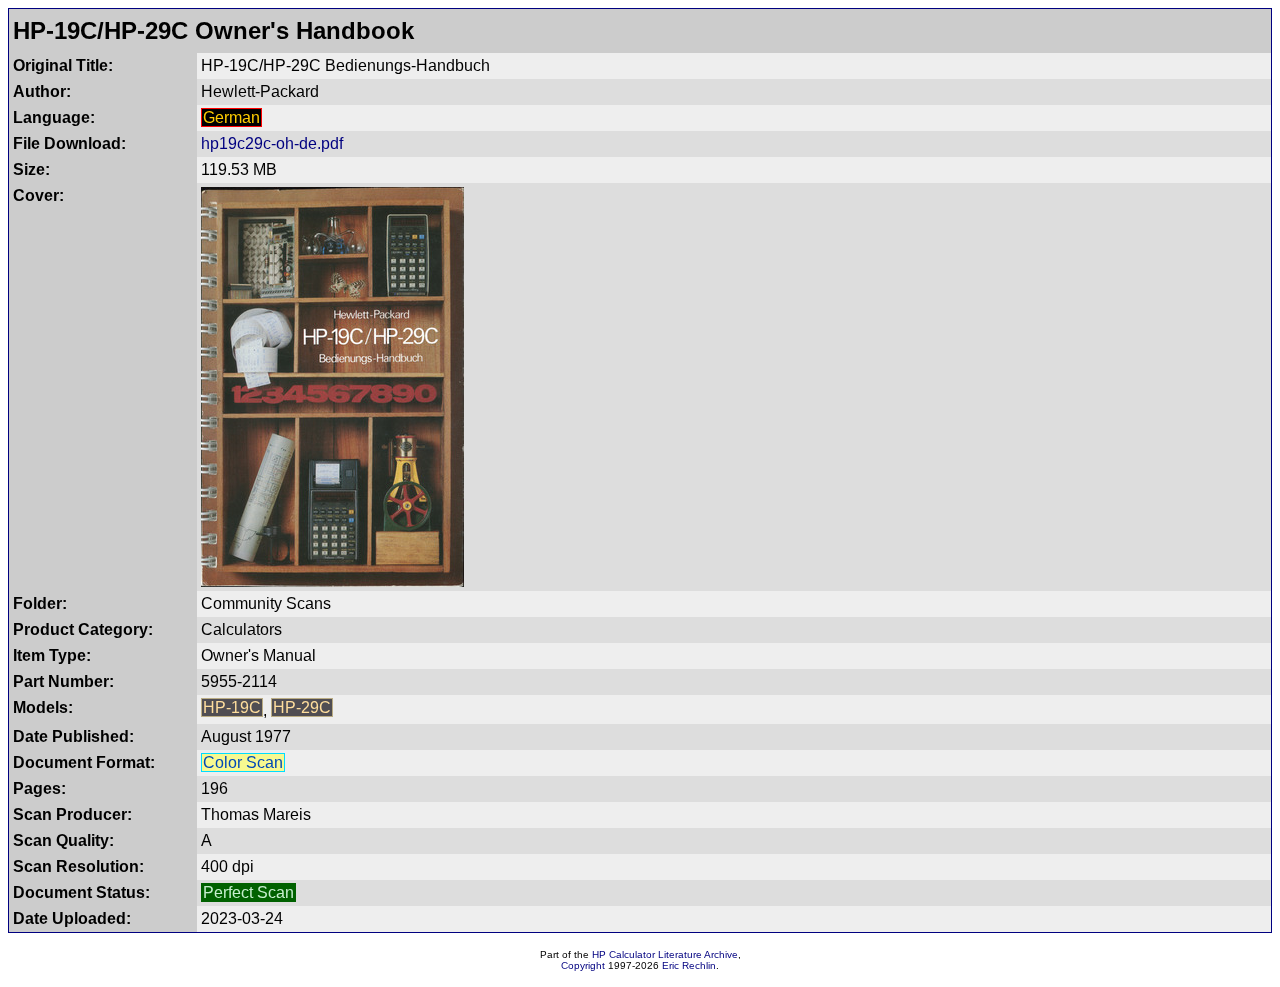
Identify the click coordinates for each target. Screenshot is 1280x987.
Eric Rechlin (689, 965)
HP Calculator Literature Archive (665, 954)
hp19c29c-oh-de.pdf (272, 143)
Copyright (583, 965)
